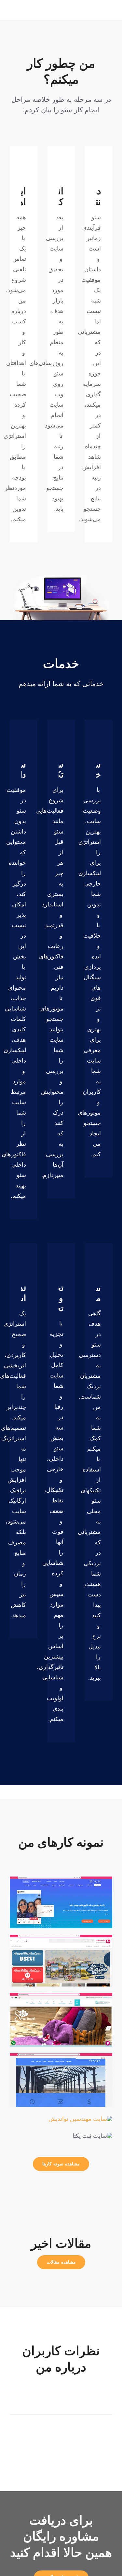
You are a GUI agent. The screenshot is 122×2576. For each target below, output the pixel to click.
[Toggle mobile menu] (110, 10)
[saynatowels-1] (61, 1996)
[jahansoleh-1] (61, 2056)
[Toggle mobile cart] (98, 10)
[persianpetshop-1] (61, 1938)
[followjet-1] (61, 1879)
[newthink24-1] (80, 2119)
